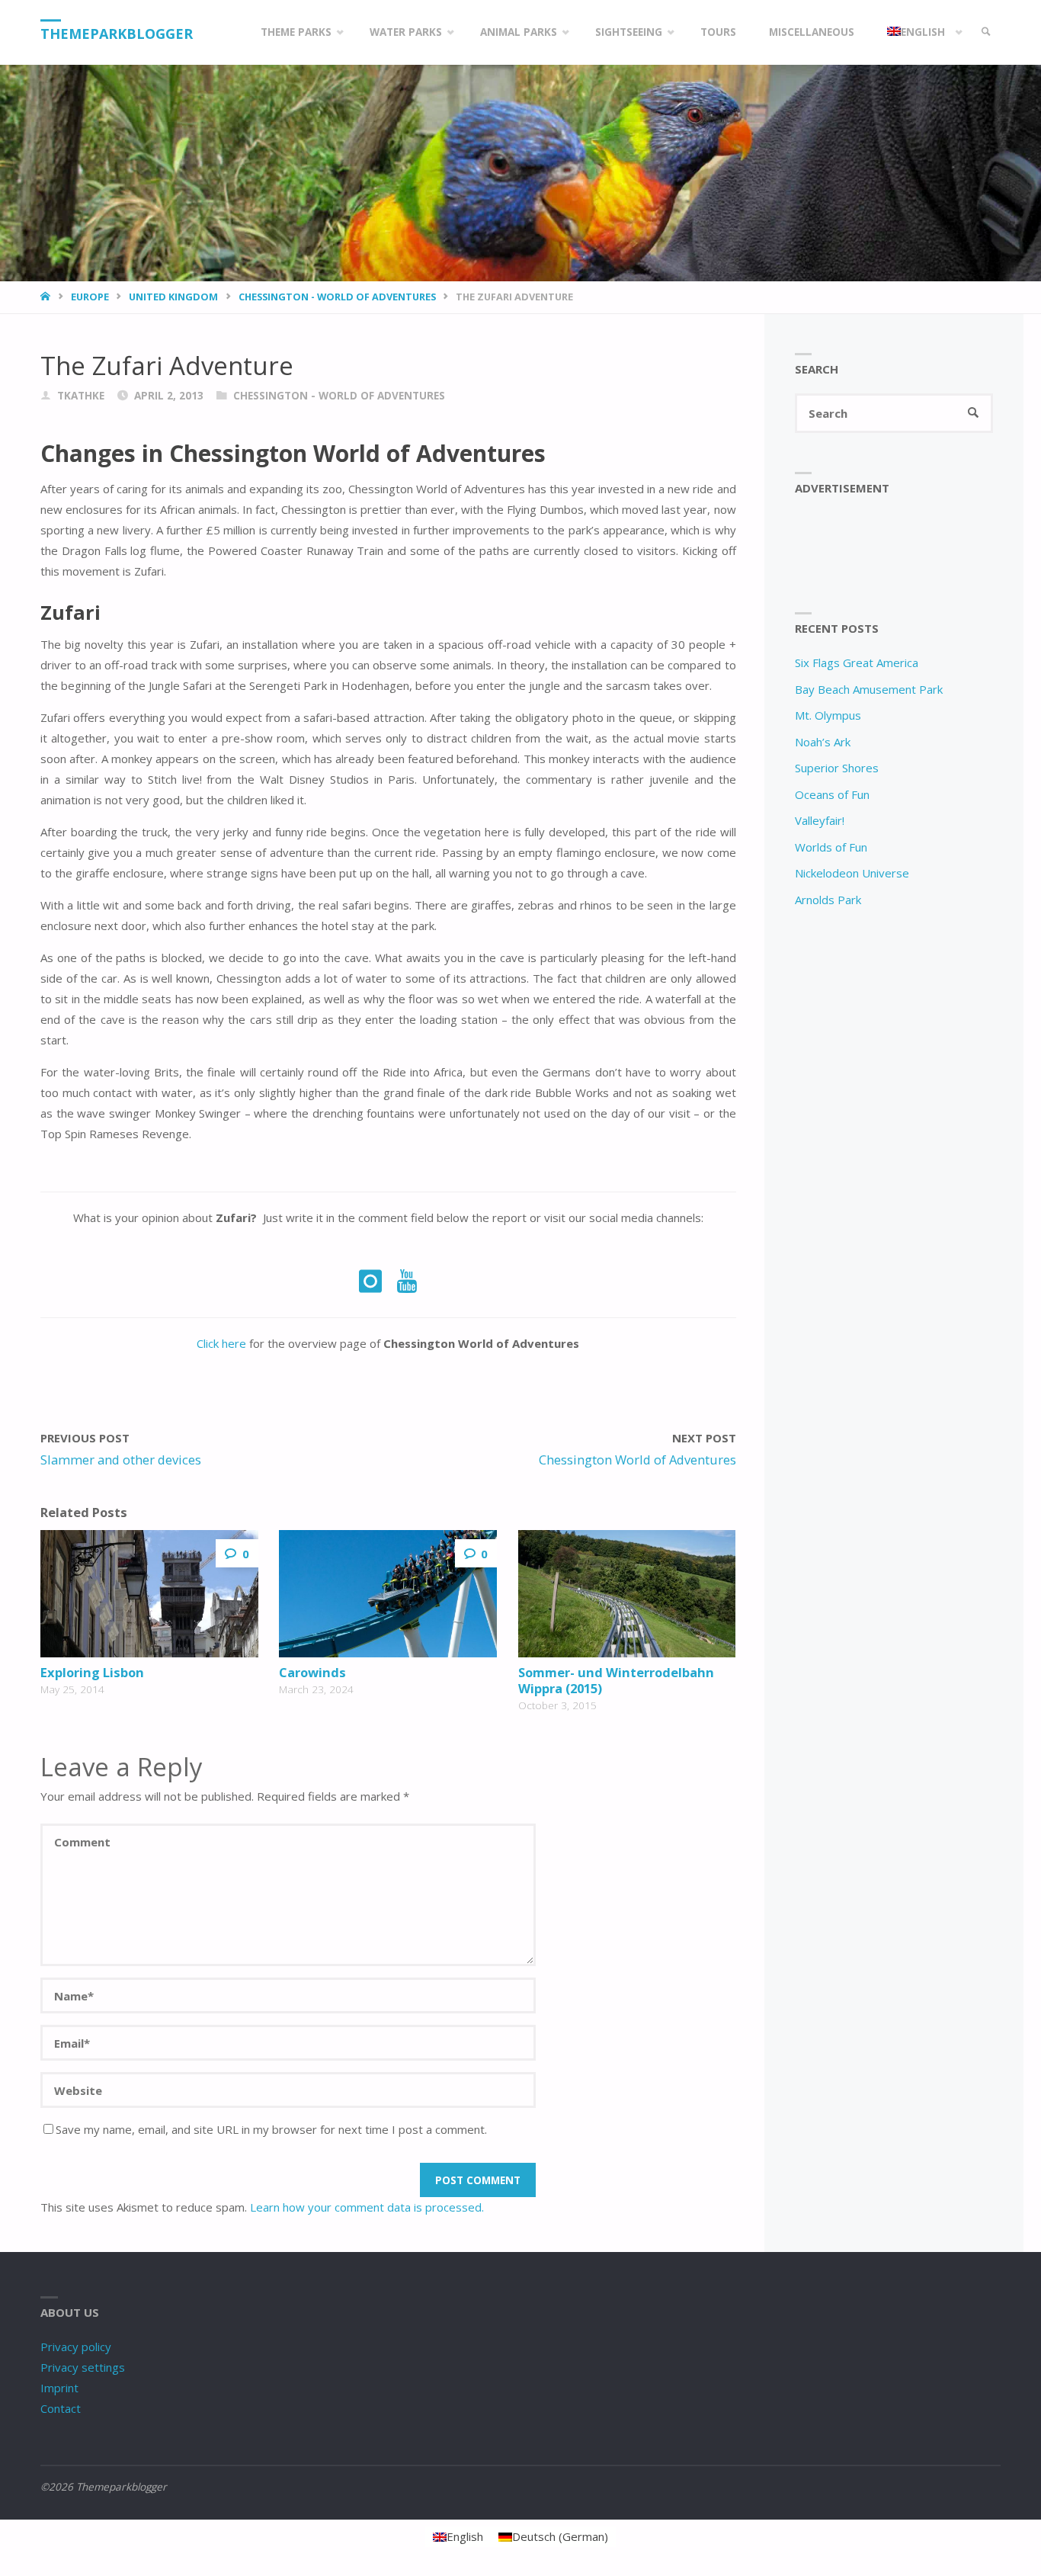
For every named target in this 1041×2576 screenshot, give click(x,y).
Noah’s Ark (823, 742)
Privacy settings (83, 2367)
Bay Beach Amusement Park (869, 689)
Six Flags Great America (857, 662)
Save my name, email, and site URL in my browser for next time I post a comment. (271, 2129)
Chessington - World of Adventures (337, 297)
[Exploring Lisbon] (149, 1594)
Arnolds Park (828, 900)
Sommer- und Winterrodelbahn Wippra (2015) (616, 1680)
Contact (61, 2408)
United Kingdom (173, 297)
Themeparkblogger (117, 34)
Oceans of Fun (832, 794)
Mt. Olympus (828, 715)
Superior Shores (837, 768)
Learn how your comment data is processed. (367, 2207)
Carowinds (312, 1672)
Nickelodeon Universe (852, 873)
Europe (90, 297)
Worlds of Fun (831, 847)
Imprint (59, 2388)
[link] (986, 32)
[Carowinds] (388, 1594)
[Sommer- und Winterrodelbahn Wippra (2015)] (627, 1594)
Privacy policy (76, 2347)
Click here (221, 1343)
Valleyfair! (820, 820)
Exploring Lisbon (92, 1672)
